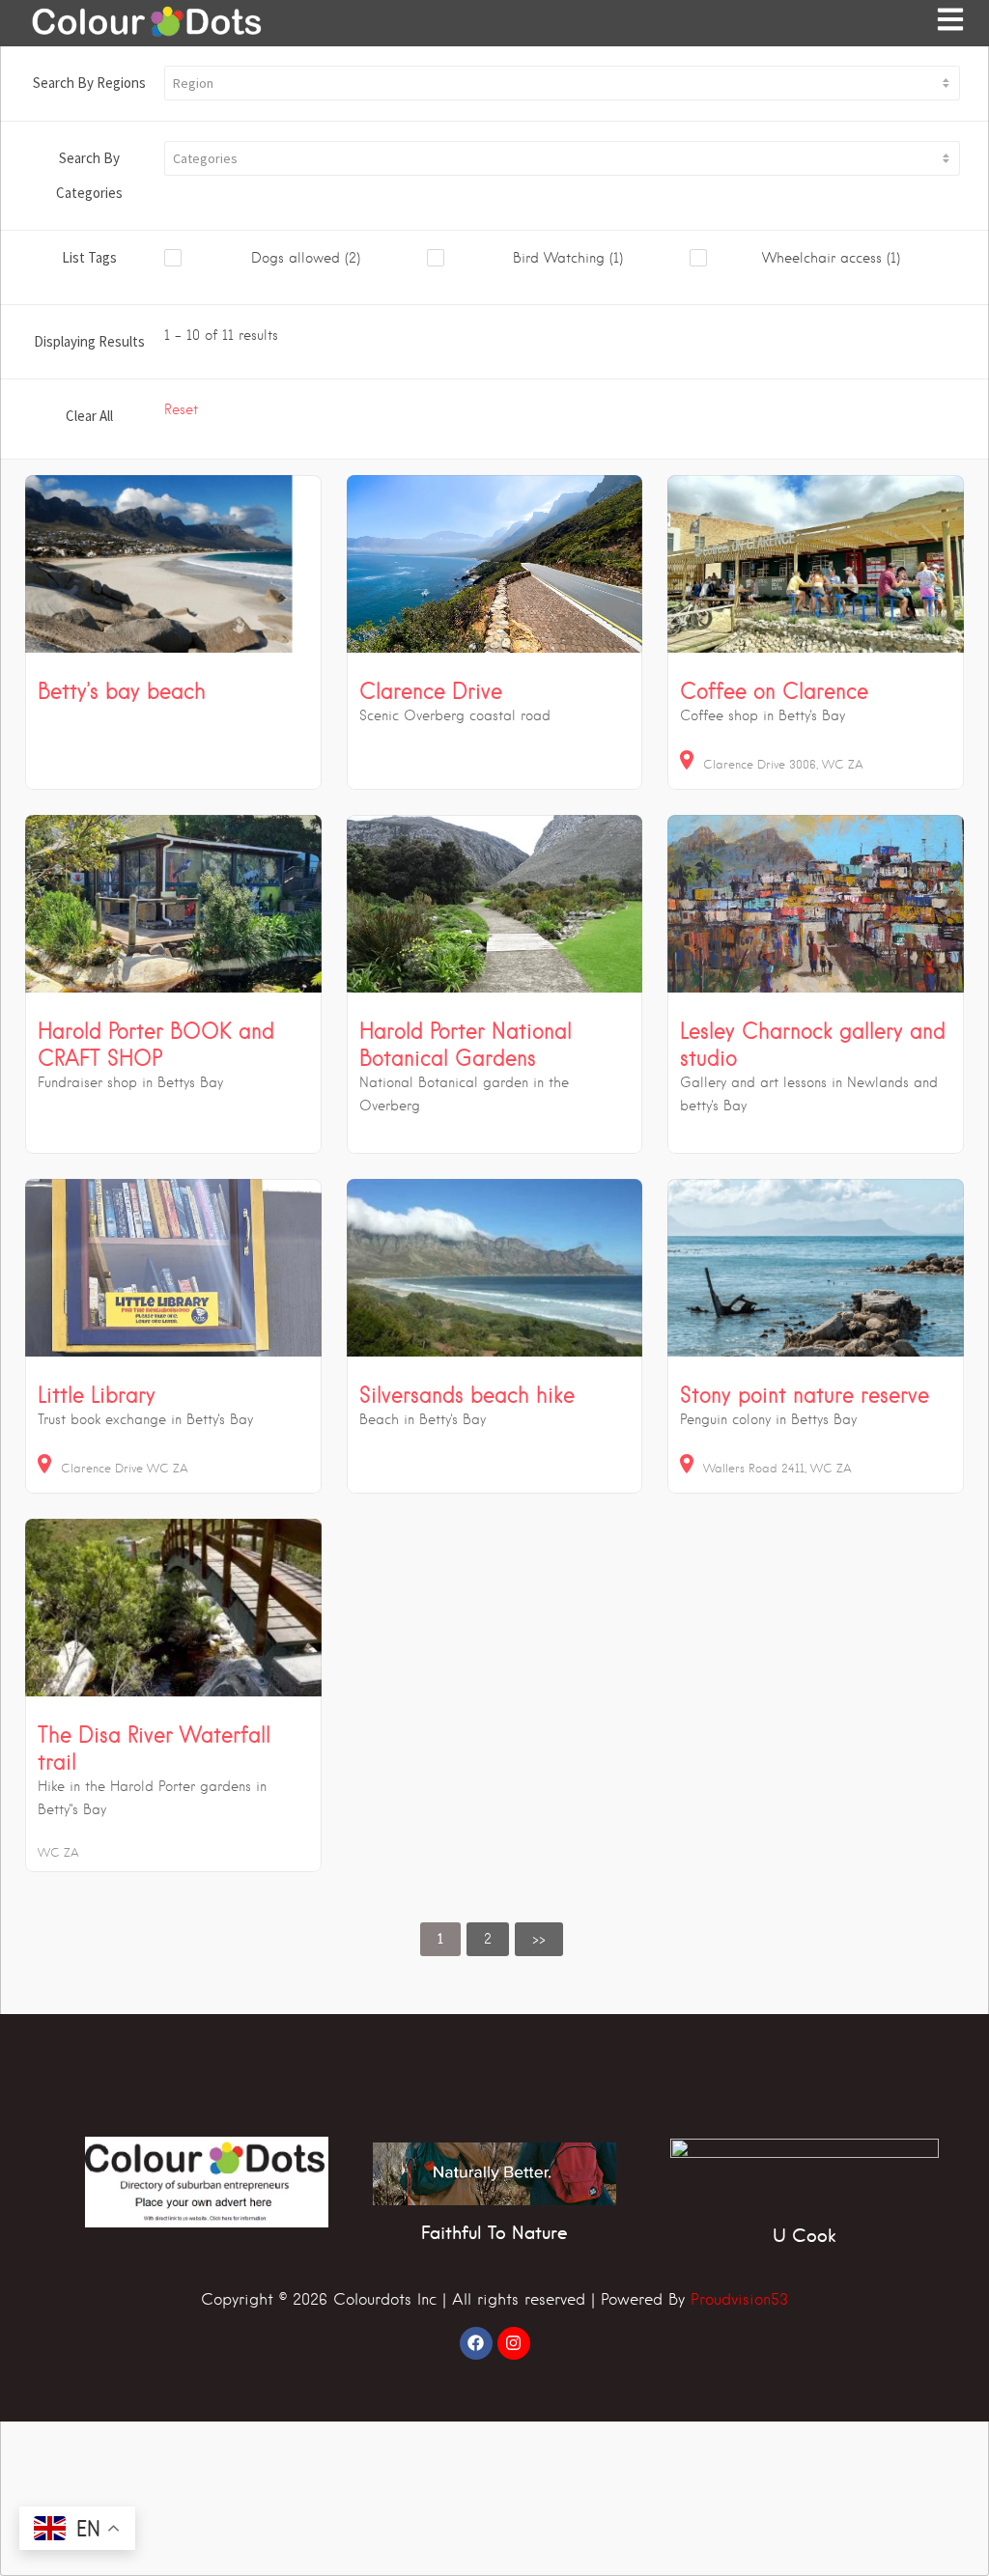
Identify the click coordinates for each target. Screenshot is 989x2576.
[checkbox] (296, 259)
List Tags (89, 257)
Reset (181, 409)
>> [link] (539, 1939)
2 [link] (488, 1939)
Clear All (89, 416)
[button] (562, 83)
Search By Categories (89, 175)
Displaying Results (89, 341)
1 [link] (440, 1939)
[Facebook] (476, 2343)
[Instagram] (514, 2343)
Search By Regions (89, 83)
